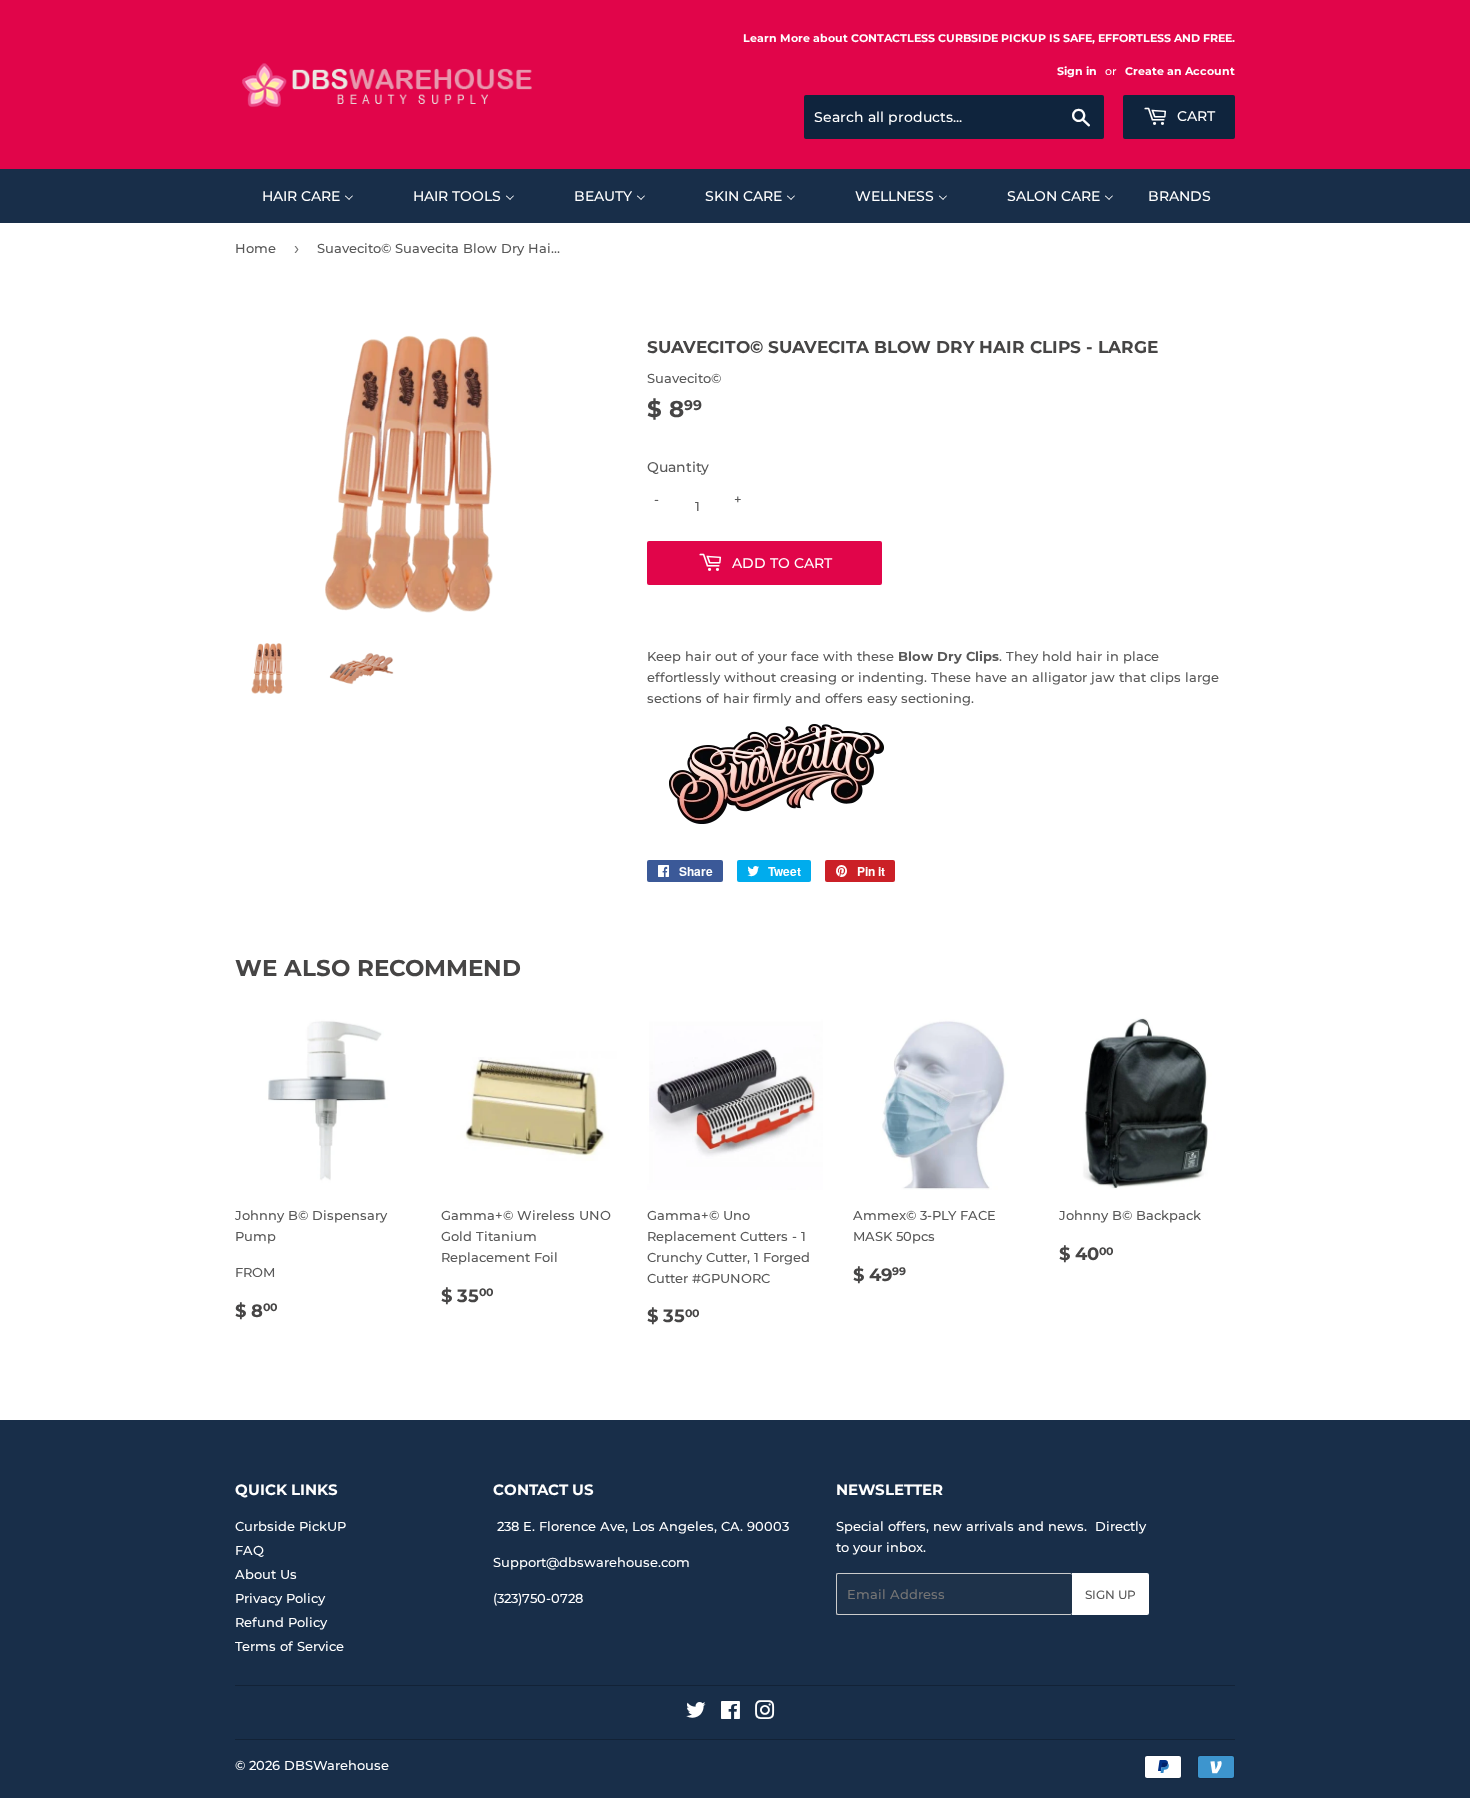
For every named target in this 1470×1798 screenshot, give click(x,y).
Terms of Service (289, 1646)
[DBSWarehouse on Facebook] (730, 1713)
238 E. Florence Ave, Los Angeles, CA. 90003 (643, 1526)
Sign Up (1110, 1594)
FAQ (249, 1550)
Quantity (678, 467)
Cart (1194, 116)
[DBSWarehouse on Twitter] (696, 1713)
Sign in (1077, 71)
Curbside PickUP (290, 1526)
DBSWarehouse (336, 1765)
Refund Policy (281, 1622)
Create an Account (1180, 71)
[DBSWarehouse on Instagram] (765, 1713)
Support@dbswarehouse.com (591, 1562)
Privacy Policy (280, 1598)
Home (255, 248)
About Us (266, 1574)
